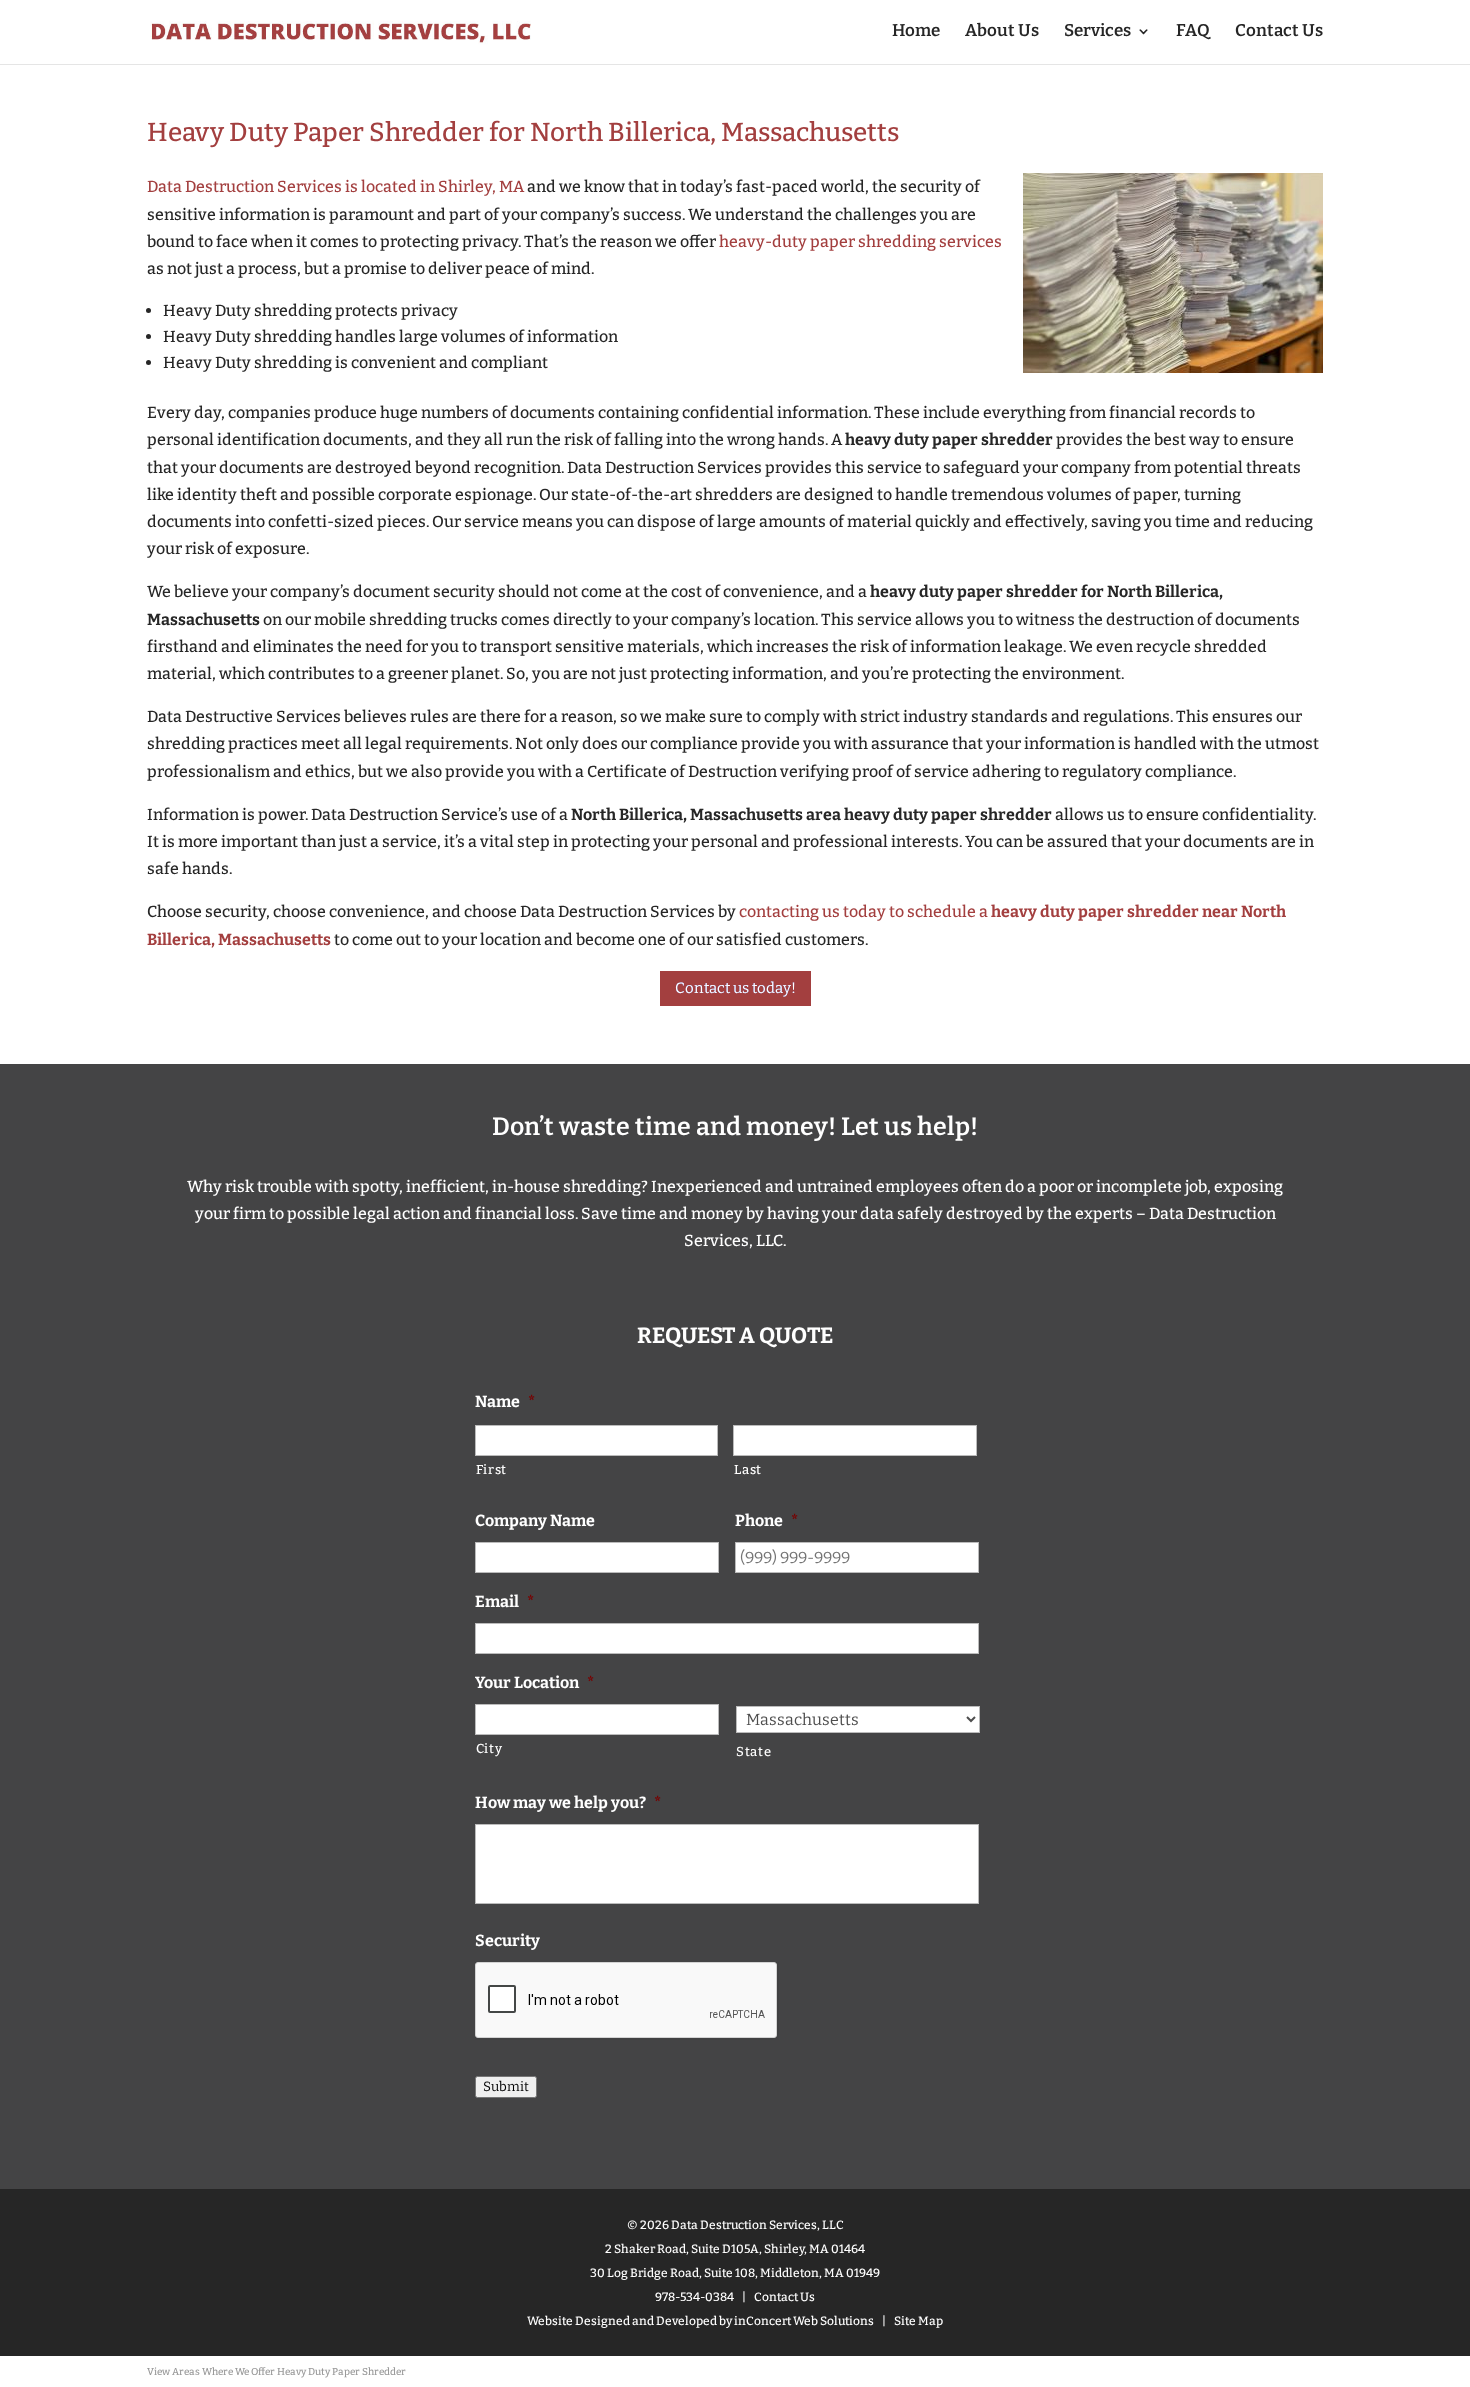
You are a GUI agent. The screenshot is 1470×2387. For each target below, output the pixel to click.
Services (1097, 32)
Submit (506, 2087)
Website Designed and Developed (622, 2321)
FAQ (1193, 32)
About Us (1002, 32)
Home (916, 32)
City (489, 1748)
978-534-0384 (694, 2297)
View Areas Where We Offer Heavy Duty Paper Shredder (276, 2372)
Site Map (918, 2321)
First (491, 1469)
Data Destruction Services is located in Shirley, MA (335, 186)
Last (748, 1469)
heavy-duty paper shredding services (860, 241)
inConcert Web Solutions (804, 2321)
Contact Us (1279, 32)
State (753, 1751)
